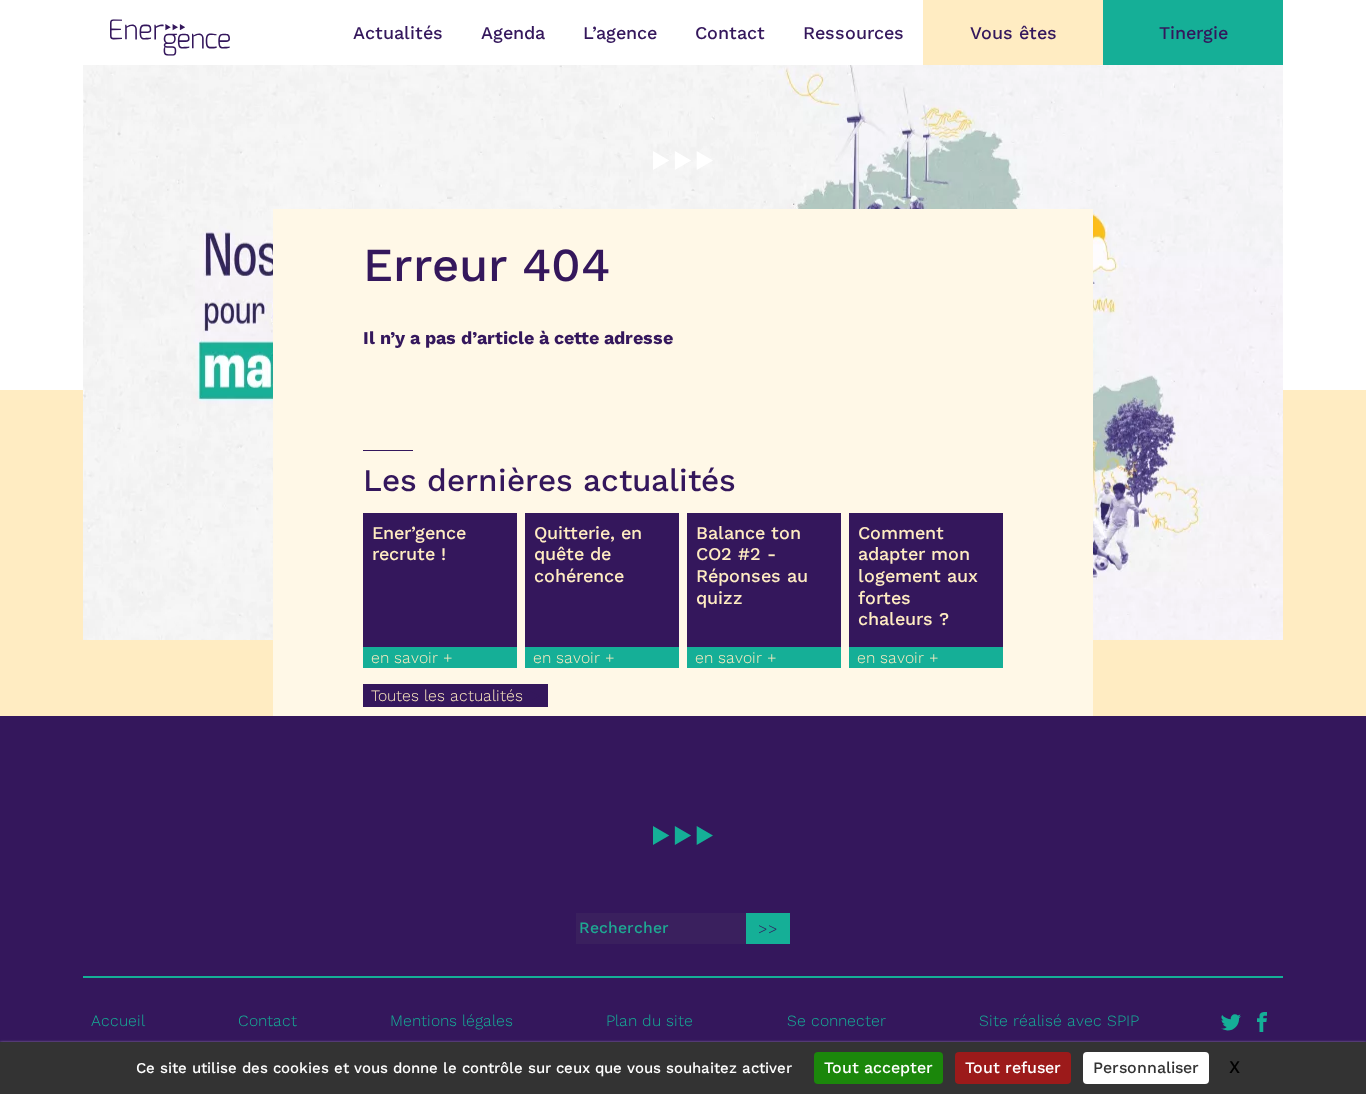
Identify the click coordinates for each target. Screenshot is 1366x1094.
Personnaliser (1146, 1067)
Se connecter (836, 1020)
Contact (730, 32)
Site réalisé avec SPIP (1059, 1020)
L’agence (620, 32)
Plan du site (649, 1020)
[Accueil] (170, 37)
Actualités (398, 32)
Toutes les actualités (447, 695)
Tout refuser (1013, 1067)
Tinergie (1193, 32)
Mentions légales (451, 1020)
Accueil (118, 1020)
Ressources (853, 32)
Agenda (513, 32)
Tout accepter (878, 1067)
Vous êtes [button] (1013, 32)
